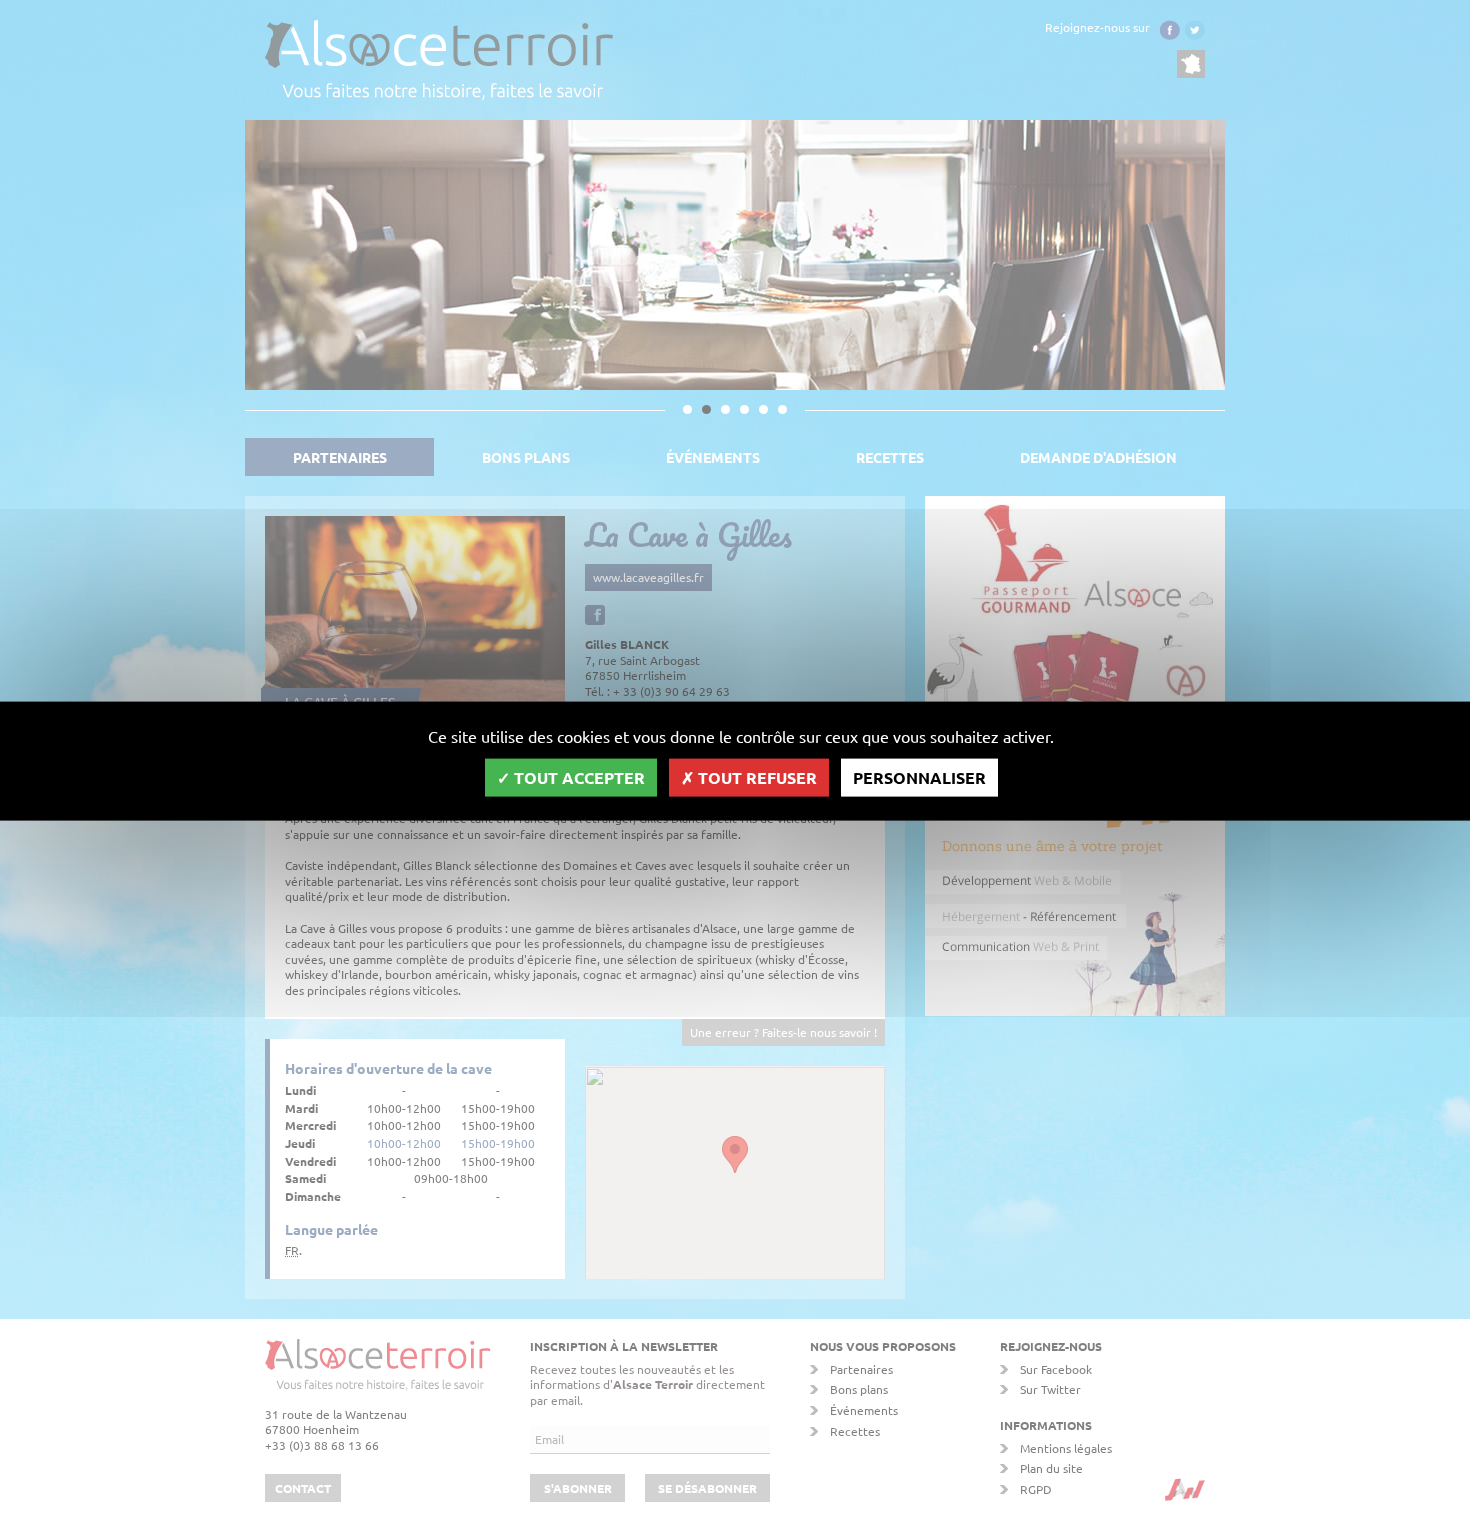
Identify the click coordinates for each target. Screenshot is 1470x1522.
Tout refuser (755, 776)
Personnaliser (919, 776)
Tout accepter (577, 776)
